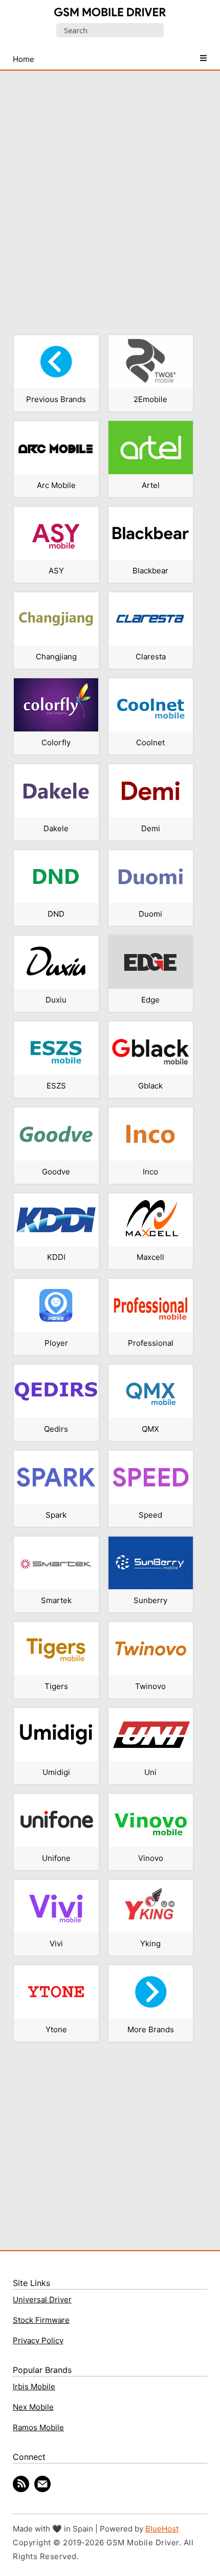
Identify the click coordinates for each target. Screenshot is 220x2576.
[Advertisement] (110, 196)
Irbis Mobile (34, 2386)
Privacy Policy (38, 2340)
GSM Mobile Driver (110, 13)
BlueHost (162, 2529)
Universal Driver (42, 2300)
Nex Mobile (33, 2407)
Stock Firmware (41, 2320)
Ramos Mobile (38, 2427)
